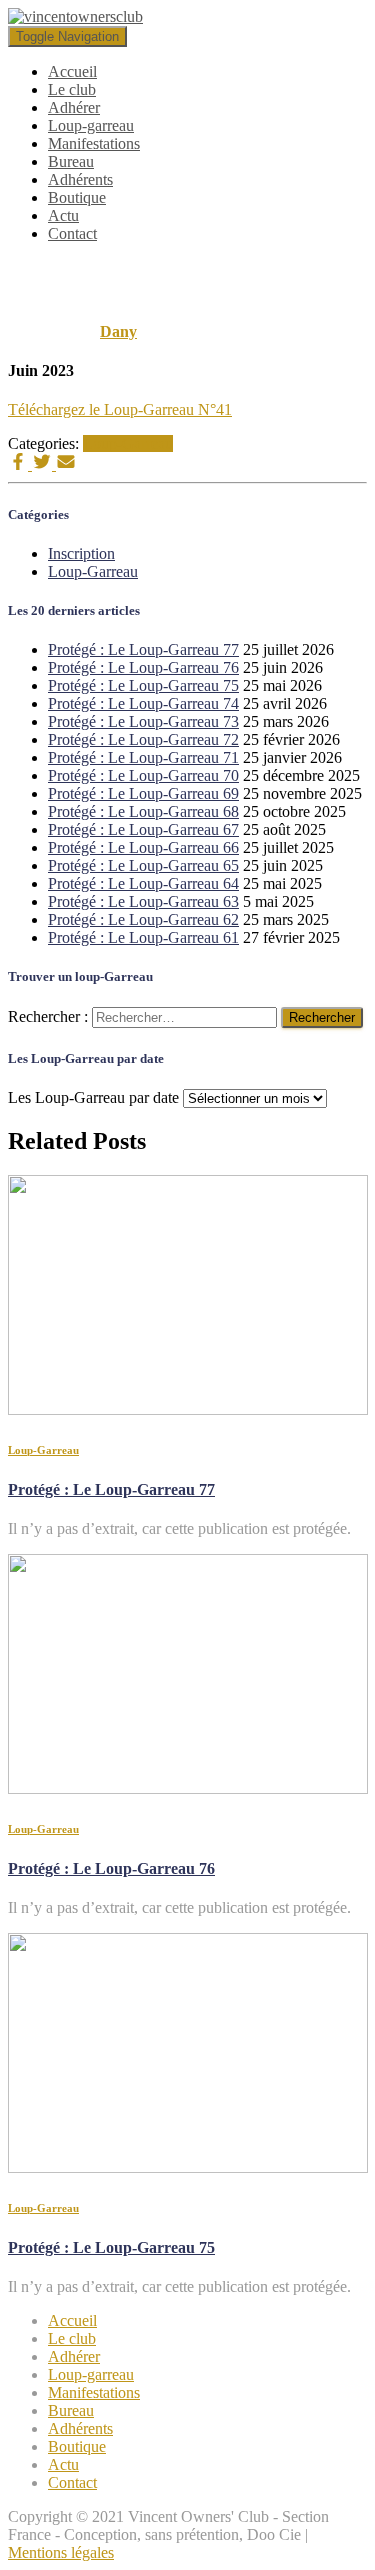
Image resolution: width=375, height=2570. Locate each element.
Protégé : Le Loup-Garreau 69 (143, 793)
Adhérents (80, 179)
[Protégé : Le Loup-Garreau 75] (188, 2167)
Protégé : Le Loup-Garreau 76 (143, 667)
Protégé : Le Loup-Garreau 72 (143, 739)
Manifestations (94, 143)
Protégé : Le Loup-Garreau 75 (143, 685)
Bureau (71, 161)
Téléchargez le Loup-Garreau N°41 (120, 409)
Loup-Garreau (128, 443)
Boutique (77, 197)
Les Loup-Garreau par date (93, 1097)
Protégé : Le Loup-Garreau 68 (143, 811)
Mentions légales (61, 2552)
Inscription (81, 553)
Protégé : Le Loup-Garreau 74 (143, 703)
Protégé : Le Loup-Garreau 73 (143, 721)
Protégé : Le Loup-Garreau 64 (143, 883)
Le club (72, 89)
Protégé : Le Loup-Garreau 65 (143, 865)
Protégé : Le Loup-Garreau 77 (143, 649)
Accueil (72, 71)
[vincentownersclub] (75, 16)
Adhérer (74, 107)
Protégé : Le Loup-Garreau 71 (143, 757)
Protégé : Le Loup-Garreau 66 (143, 847)
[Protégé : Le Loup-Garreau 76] (188, 1788)
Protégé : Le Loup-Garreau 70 (143, 775)
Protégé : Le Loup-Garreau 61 (143, 937)
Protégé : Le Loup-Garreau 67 (143, 829)
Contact (72, 233)
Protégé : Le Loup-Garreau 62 (143, 919)
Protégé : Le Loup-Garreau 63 (143, 901)
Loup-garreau (91, 125)
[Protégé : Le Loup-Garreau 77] (188, 1409)
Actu (63, 215)
